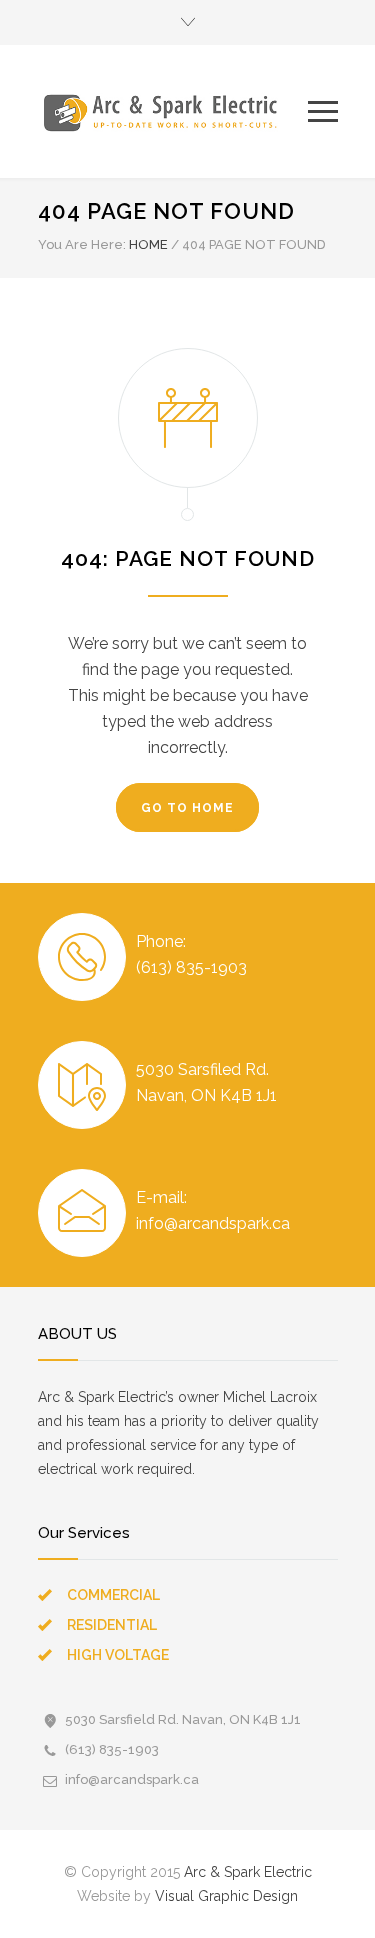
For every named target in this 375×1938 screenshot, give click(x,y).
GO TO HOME (187, 808)
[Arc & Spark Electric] (173, 111)
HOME (148, 244)
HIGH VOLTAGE (118, 1655)
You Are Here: (82, 244)
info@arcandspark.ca (132, 1779)
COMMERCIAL (113, 1595)
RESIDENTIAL (112, 1625)
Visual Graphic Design (226, 1896)
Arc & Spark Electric (248, 1872)
